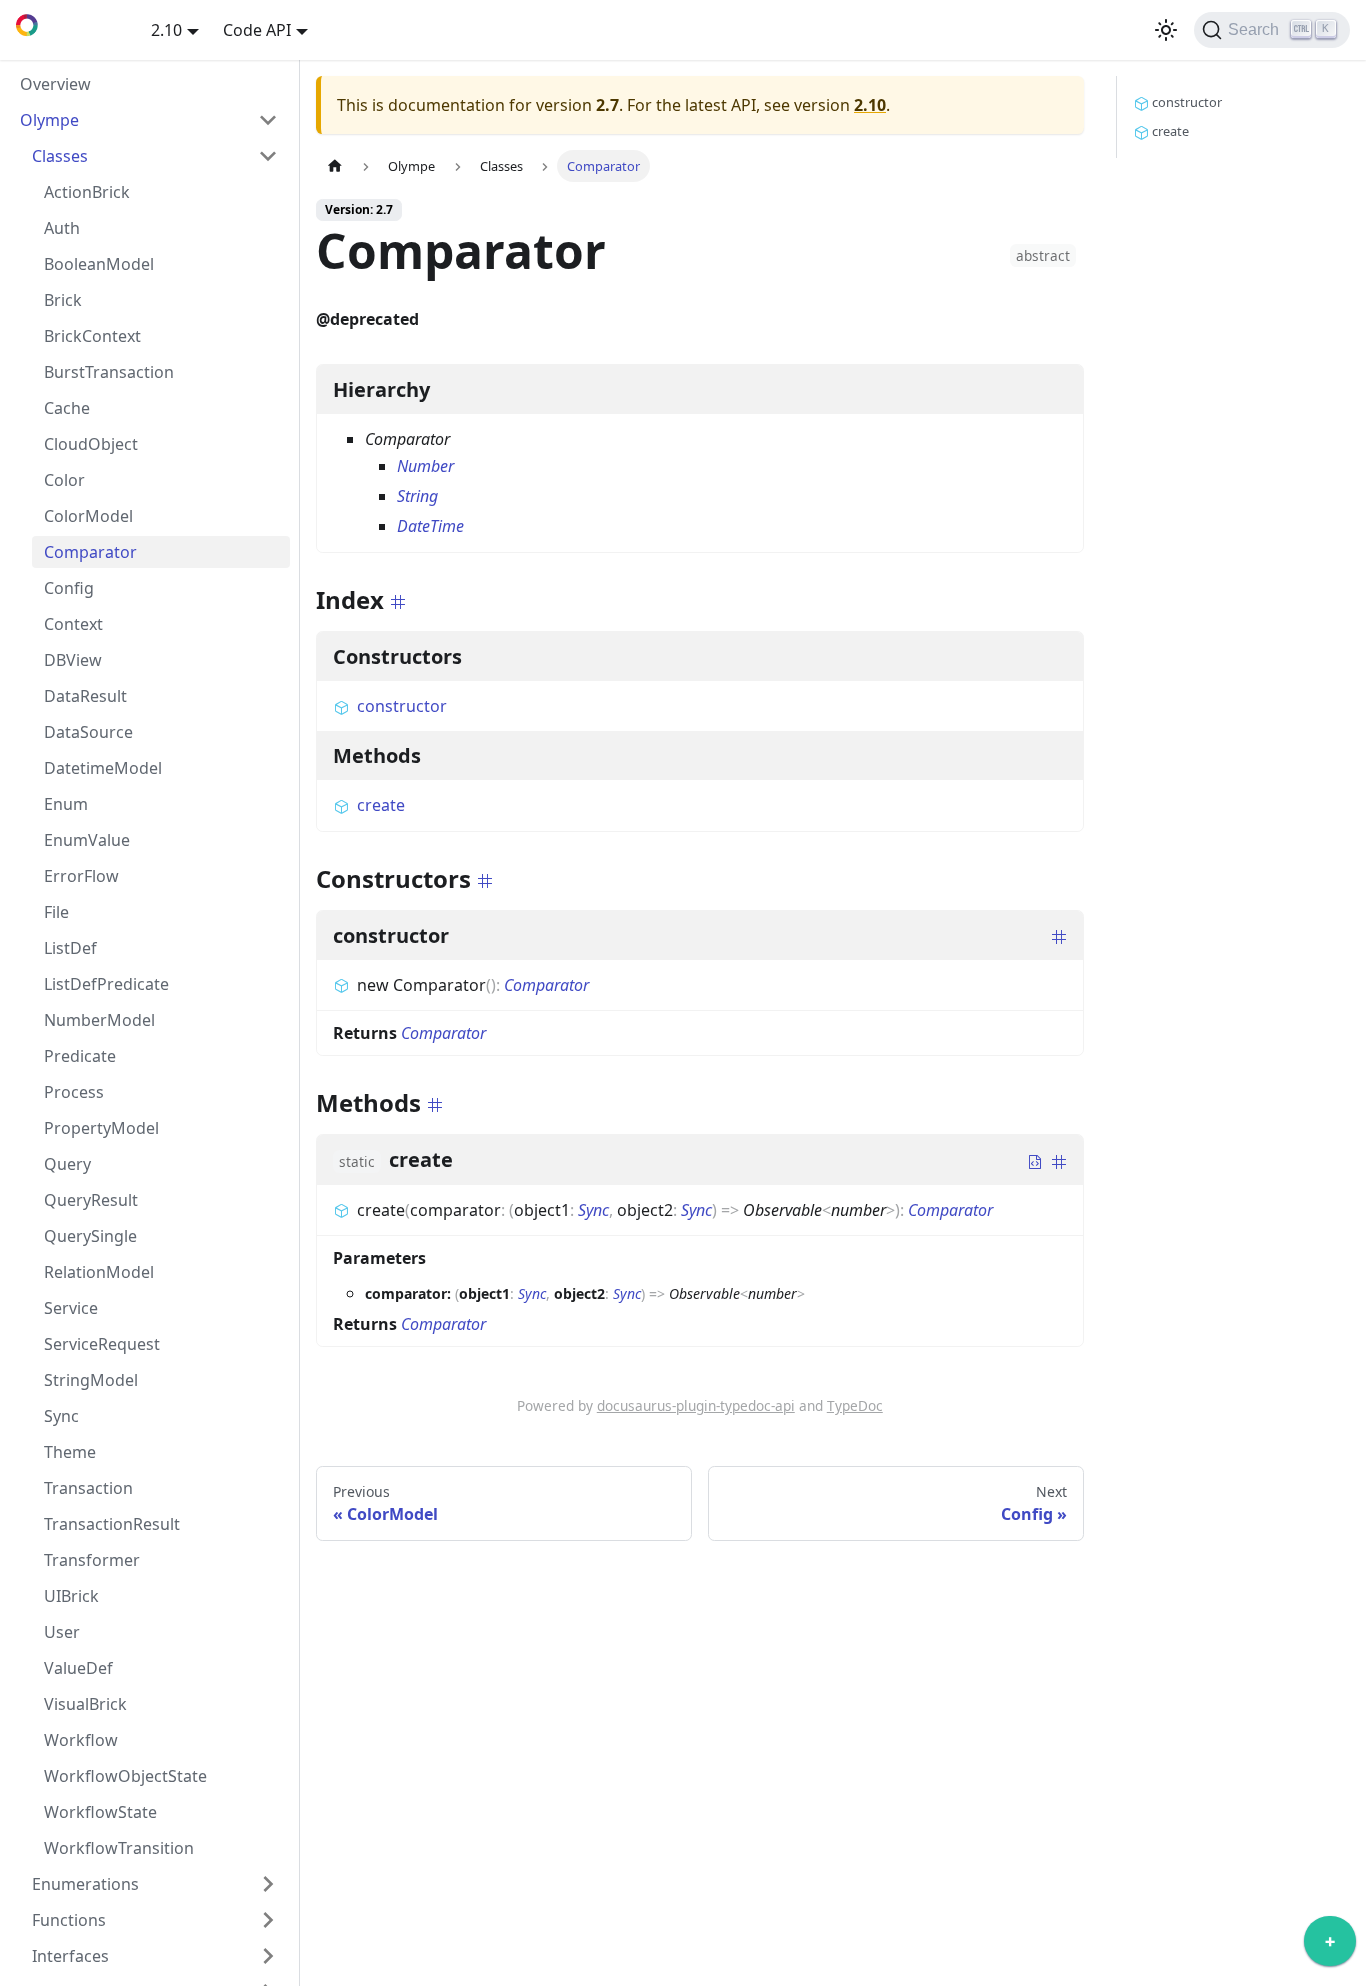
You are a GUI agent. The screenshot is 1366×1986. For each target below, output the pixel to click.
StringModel (91, 1380)
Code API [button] (257, 30)
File (56, 912)
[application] (1330, 1946)
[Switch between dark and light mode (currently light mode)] (1166, 30)
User (62, 1632)
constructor (402, 706)
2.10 (870, 105)
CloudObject (91, 444)
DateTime (430, 526)
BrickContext (92, 336)
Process (74, 1092)
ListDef (70, 948)
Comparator (90, 552)
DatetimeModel (103, 768)
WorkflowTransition (119, 1848)
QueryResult (91, 1200)
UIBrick (71, 1596)
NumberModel (99, 1020)
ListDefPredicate (106, 984)
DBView (73, 660)
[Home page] (335, 165)
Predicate (80, 1056)
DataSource (88, 732)
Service (71, 1308)
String (417, 496)
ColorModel (88, 516)
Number (425, 466)
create (381, 805)
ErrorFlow (81, 876)
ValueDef (78, 1668)
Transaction (88, 1488)
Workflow (81, 1740)
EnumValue (87, 840)
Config (69, 588)
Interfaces (70, 1956)
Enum (66, 804)
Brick (63, 300)
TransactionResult (112, 1524)
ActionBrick (87, 192)
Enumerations (85, 1884)
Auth (62, 228)
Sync (61, 1416)
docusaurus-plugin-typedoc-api (696, 1405)
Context (73, 624)
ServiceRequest (102, 1344)
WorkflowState (100, 1812)
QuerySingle (90, 1236)
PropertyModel (101, 1128)
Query (67, 1164)
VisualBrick (85, 1704)
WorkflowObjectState (125, 1776)
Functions (69, 1920)
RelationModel (99, 1272)
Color (64, 480)
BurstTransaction (109, 372)
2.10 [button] (166, 30)
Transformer (92, 1560)
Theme (70, 1452)
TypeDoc (855, 1405)
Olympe (49, 120)
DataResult (85, 696)
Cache (67, 408)
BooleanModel (99, 264)
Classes (60, 156)
